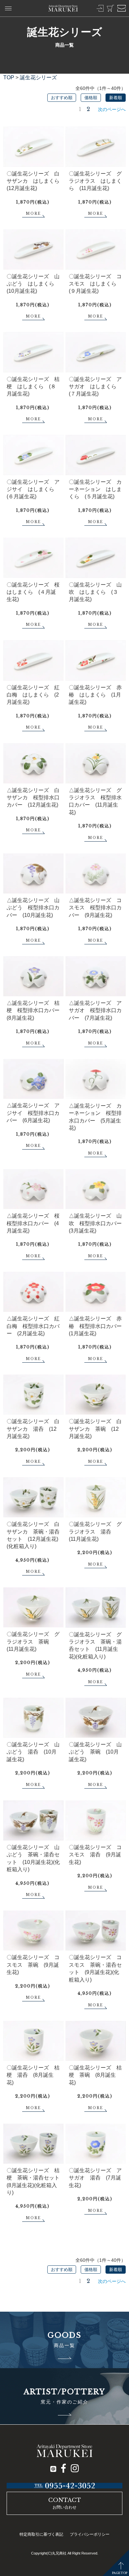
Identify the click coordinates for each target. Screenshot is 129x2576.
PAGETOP (120, 2573)
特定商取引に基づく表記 (41, 2534)
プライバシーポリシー (90, 2534)
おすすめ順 (62, 98)
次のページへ (112, 109)
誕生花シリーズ (38, 77)
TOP (9, 77)
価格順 (91, 98)
